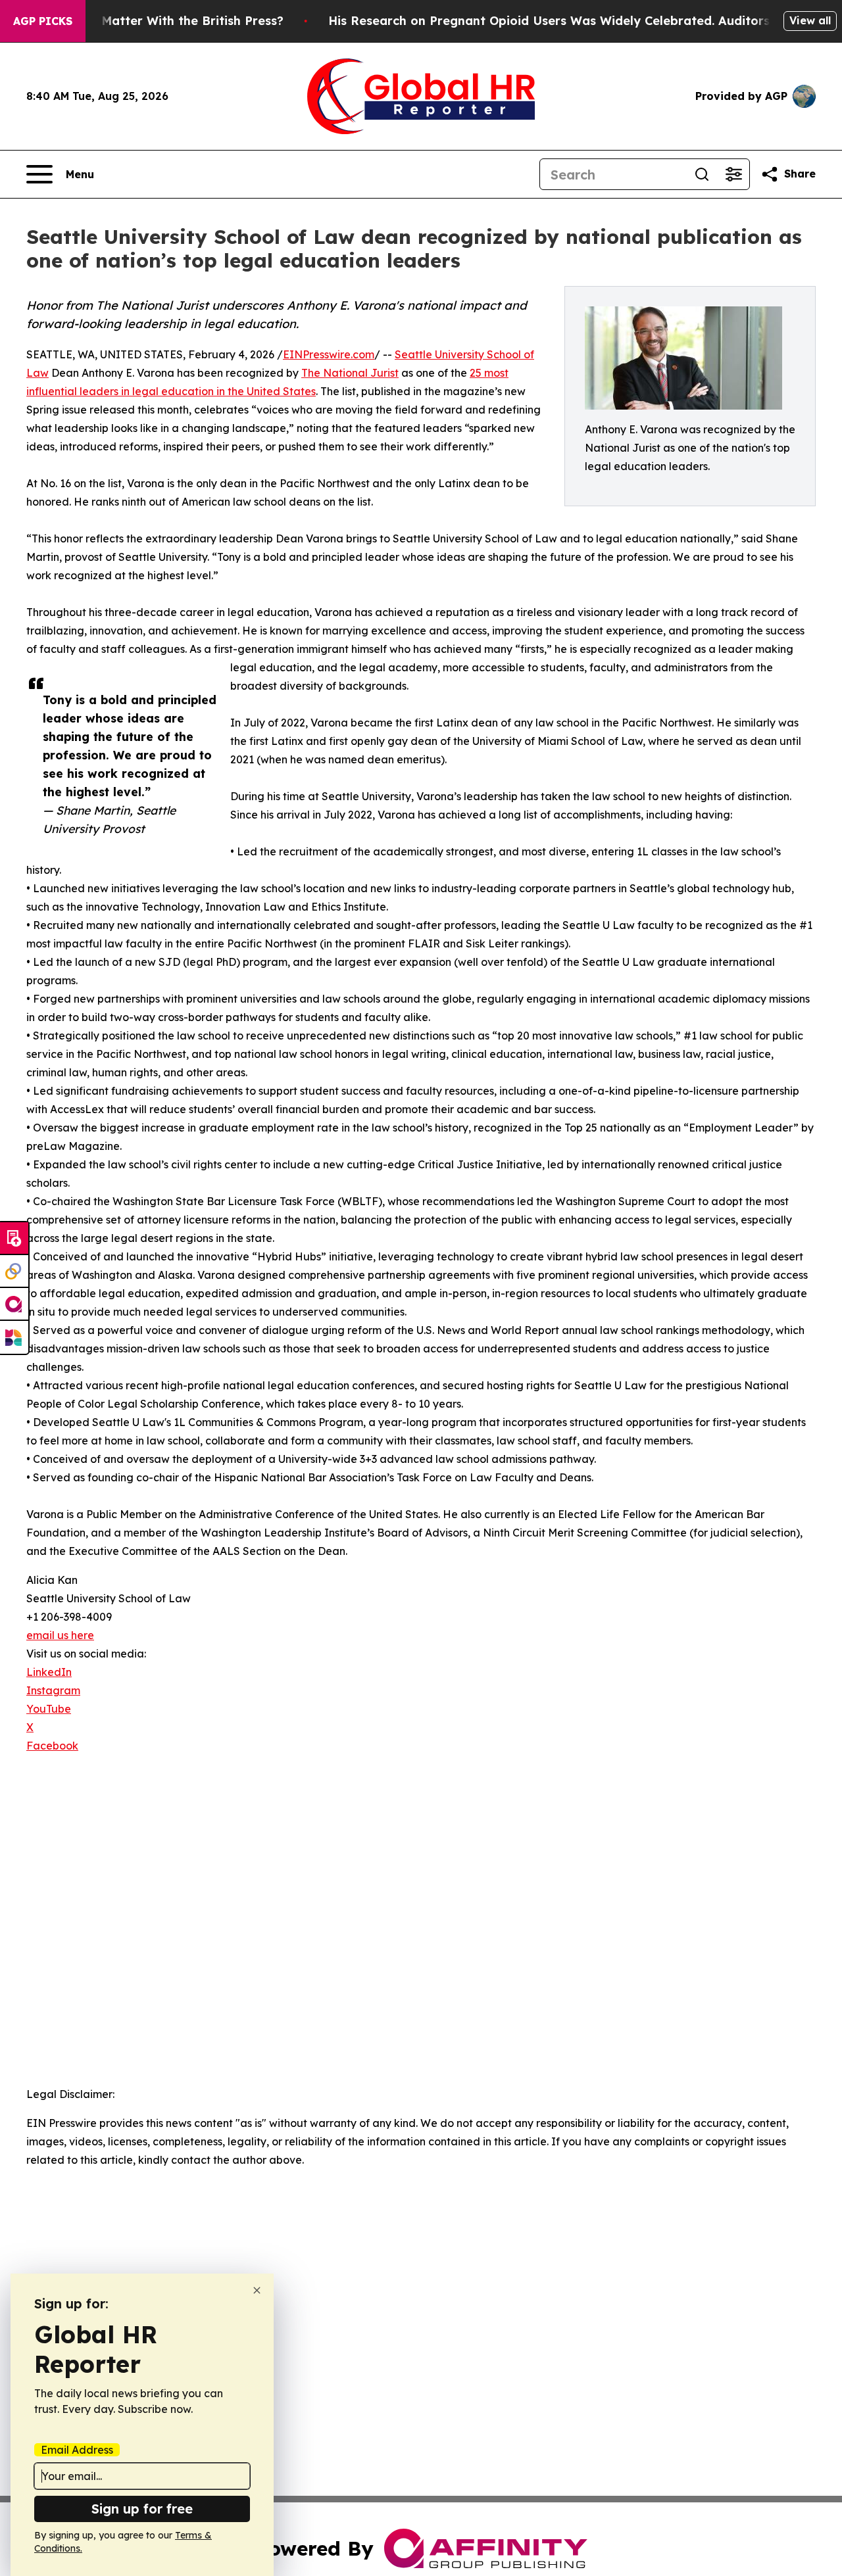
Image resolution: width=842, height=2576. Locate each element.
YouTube (49, 1709)
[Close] (257, 2290)
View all (810, 20)
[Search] (702, 174)
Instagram (53, 1690)
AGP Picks (43, 21)
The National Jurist (350, 373)
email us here (60, 1635)
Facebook (52, 1746)
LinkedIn (49, 1672)
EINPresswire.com (329, 354)
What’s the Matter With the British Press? (158, 21)
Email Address (77, 2450)
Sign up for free (142, 2509)
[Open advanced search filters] (733, 174)
